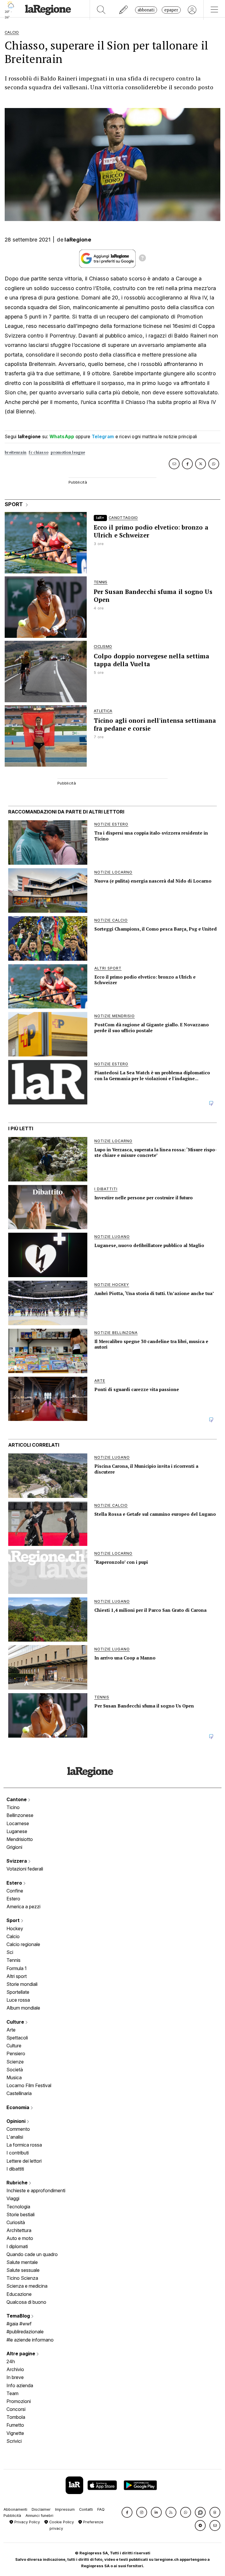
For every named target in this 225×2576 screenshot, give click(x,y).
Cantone (17, 1799)
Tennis (13, 1960)
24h (11, 2361)
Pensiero (16, 2053)
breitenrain (16, 452)
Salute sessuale (23, 2270)
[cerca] (101, 10)
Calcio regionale (23, 1944)
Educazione (19, 2294)
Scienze (15, 2062)
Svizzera (17, 1861)
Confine (15, 1891)
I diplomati (17, 2246)
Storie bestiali (21, 2214)
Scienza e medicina (27, 2286)
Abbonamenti (15, 2509)
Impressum (65, 2509)
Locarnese (18, 1823)
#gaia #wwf (19, 2324)
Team (12, 2393)
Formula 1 (17, 1968)
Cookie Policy (61, 2522)
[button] (127, 2512)
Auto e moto (20, 2238)
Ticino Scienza (22, 2278)
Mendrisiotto (20, 1839)
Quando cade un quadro (32, 2254)
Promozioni (19, 2401)
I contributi (18, 2153)
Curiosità (16, 2222)
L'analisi (15, 2137)
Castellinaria (19, 2093)
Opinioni (17, 2121)
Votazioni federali (25, 1869)
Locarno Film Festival (29, 2085)
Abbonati (146, 10)
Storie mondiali (22, 1984)
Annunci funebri (39, 2516)
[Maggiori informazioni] (142, 259)
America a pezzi (23, 1907)
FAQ (101, 2509)
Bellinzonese (20, 1815)
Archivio (15, 2369)
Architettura (19, 2230)
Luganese (17, 1831)
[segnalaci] (124, 10)
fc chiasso (39, 452)
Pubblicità (12, 2516)
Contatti (86, 2509)
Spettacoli (17, 2038)
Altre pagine (21, 2354)
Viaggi (13, 2198)
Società (15, 2070)
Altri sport (17, 1976)
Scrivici (14, 2441)
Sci (10, 1952)
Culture (16, 2022)
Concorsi (16, 2409)
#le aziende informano (30, 2340)
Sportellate (18, 1992)
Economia (18, 2107)
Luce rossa (18, 2000)
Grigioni (14, 1847)
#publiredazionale (25, 2332)
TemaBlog (19, 2316)
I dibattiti (15, 2169)
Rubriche (18, 2183)
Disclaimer (41, 2509)
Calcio (13, 1936)
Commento (18, 2129)
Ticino (13, 1807)
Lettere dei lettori (24, 2161)
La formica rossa (24, 2145)
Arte (11, 2030)
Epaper (171, 10)
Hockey (15, 1928)
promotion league (68, 452)
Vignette (15, 2433)
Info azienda (20, 2385)
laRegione (78, 240)
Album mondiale (23, 2008)
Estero (15, 1883)
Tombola (16, 2417)
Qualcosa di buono (26, 2302)
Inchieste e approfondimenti (36, 2190)
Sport (14, 1920)
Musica (14, 2077)
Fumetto (15, 2425)
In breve (15, 2377)
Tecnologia (18, 2207)
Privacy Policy (27, 2522)
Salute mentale (22, 2262)
